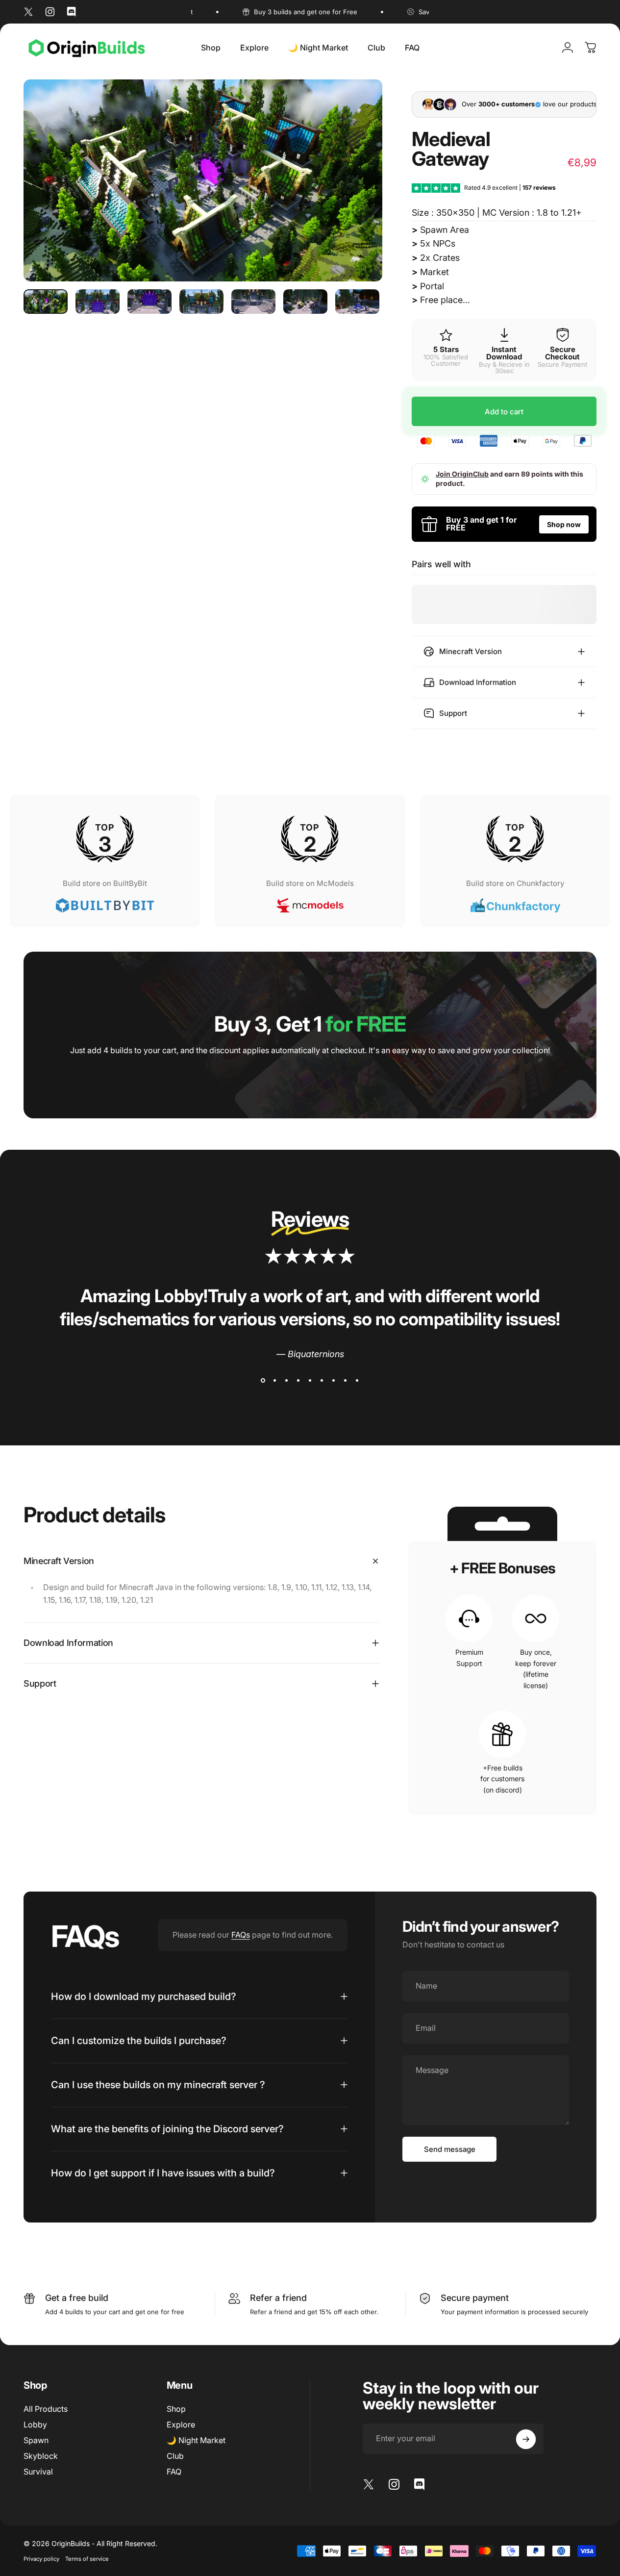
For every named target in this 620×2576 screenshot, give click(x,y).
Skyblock (41, 2456)
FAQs (241, 1935)
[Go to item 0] (46, 302)
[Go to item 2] (98, 302)
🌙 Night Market (196, 2440)
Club (175, 2456)
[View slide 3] (287, 1381)
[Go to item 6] (305, 302)
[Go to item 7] (357, 302)
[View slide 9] (357, 1381)
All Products (46, 2409)
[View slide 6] (322, 1381)
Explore (181, 2424)
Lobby (35, 2424)
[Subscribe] (526, 2439)
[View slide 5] (310, 1381)
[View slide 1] (263, 1381)
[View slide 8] (346, 1381)
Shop (176, 2409)
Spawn (36, 2440)
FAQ (174, 2472)
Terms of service (87, 2559)
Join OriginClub (462, 474)
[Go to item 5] (253, 302)
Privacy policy (41, 2559)
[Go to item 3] (149, 302)
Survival (38, 2472)
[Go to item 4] (201, 302)
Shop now (564, 524)
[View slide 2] (275, 1381)
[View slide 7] (334, 1381)
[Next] (357, 196)
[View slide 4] (298, 1381)
